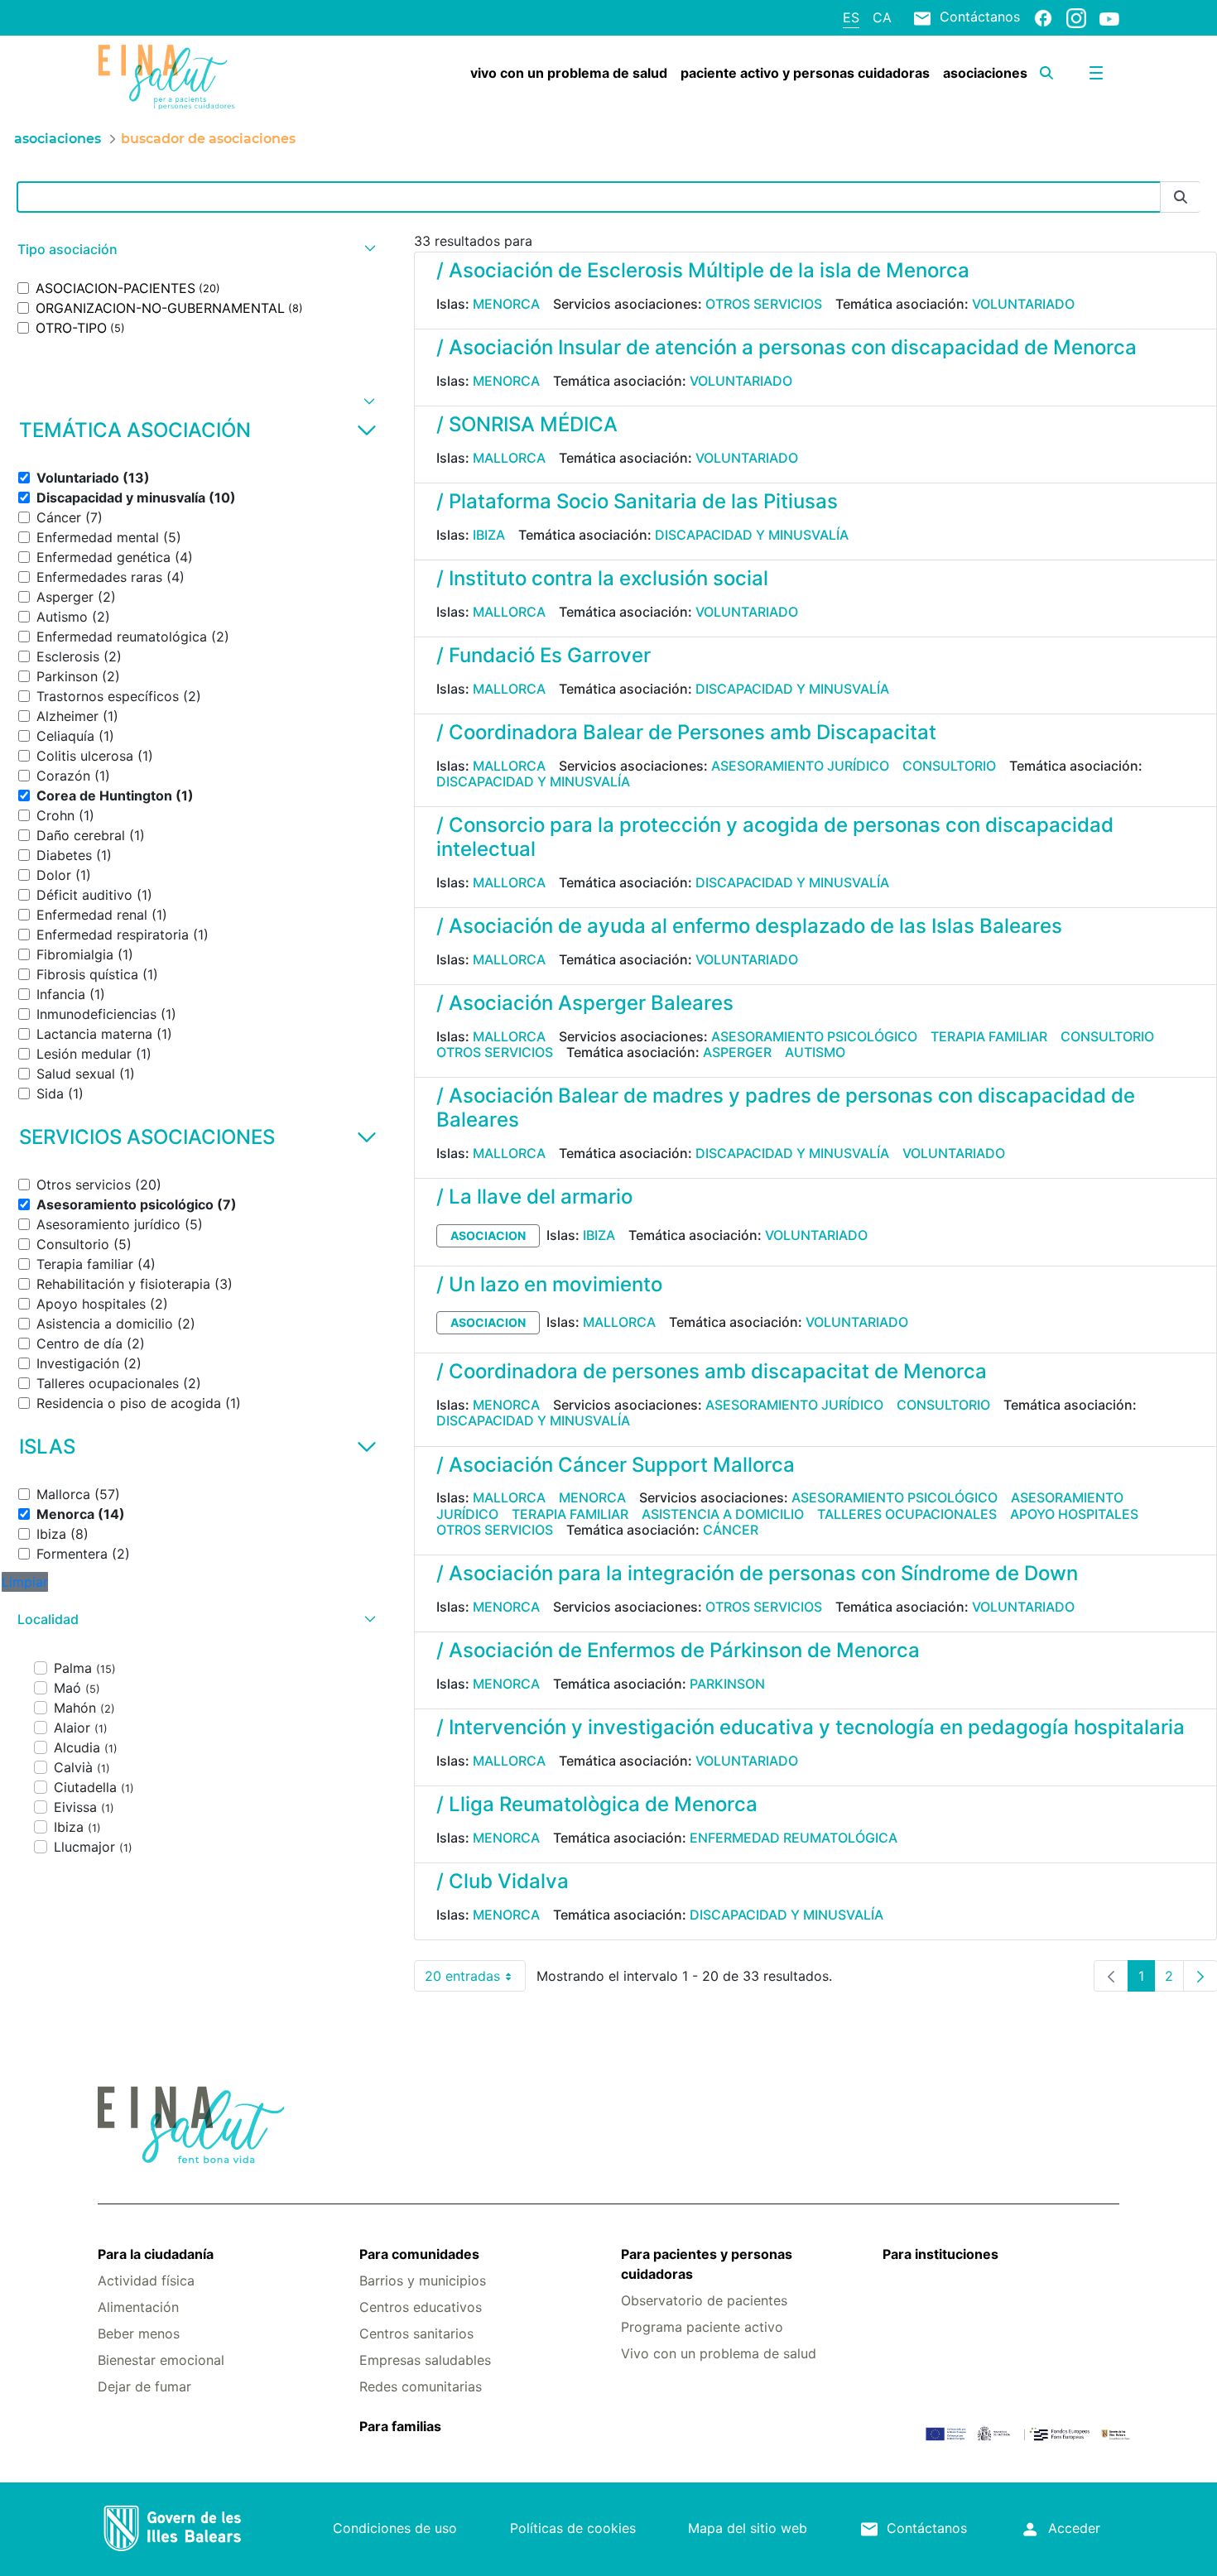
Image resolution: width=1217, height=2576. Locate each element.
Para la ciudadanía (156, 2254)
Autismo (815, 1052)
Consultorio (949, 766)
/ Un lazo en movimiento (549, 1284)
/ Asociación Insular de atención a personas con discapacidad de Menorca (786, 347)
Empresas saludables (425, 2360)
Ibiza (489, 535)
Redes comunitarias (421, 2386)
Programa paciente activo (702, 2327)
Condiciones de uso (395, 2528)
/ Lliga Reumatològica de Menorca (597, 1804)
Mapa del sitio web (748, 2528)
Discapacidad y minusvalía (752, 535)
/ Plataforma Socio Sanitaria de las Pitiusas (637, 501)
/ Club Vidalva (503, 1881)
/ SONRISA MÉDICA (527, 424)
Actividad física (146, 2280)
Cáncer (731, 1530)
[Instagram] (1076, 17)
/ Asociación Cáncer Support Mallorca (616, 1465)
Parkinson (727, 1684)
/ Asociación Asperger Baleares (585, 1003)
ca (882, 17)
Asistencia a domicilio (723, 1514)
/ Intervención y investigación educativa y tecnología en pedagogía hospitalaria (811, 1727)
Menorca (506, 304)
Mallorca (509, 458)
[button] (195, 250)
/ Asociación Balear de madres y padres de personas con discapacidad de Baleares (786, 1108)
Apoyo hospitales (1074, 1514)
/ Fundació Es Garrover (544, 655)
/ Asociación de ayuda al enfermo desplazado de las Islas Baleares (749, 926)
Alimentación (138, 2307)
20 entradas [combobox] (475, 1980)
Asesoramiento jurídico (800, 766)
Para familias (400, 2426)
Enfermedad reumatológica (794, 1838)
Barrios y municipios (423, 2280)
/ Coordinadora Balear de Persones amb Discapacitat (686, 732)
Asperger (737, 1052)
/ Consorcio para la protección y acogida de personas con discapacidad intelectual (775, 837)
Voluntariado (1023, 304)
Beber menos (139, 2333)
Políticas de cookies (573, 2528)
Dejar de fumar (144, 2386)
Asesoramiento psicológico (814, 1036)
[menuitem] (569, 73)
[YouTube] (1109, 18)
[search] (1046, 73)
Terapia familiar (989, 1036)
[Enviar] (1181, 197)
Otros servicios (764, 304)
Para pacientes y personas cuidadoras (707, 2264)
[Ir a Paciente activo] (183, 77)
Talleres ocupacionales (907, 1514)
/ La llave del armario (534, 1197)
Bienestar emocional (161, 2360)
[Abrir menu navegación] (1096, 73)
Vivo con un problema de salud (719, 2353)
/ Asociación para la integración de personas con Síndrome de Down (757, 1573)
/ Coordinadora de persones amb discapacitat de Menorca (712, 1371)
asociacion (488, 1235)
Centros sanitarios (416, 2333)
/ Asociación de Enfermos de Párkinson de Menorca (678, 1650)
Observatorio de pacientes (704, 2300)
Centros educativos (421, 2307)
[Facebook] (1043, 17)
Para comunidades (419, 2254)
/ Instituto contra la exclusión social (602, 578)
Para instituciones (940, 2254)
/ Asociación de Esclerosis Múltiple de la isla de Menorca (703, 270)
